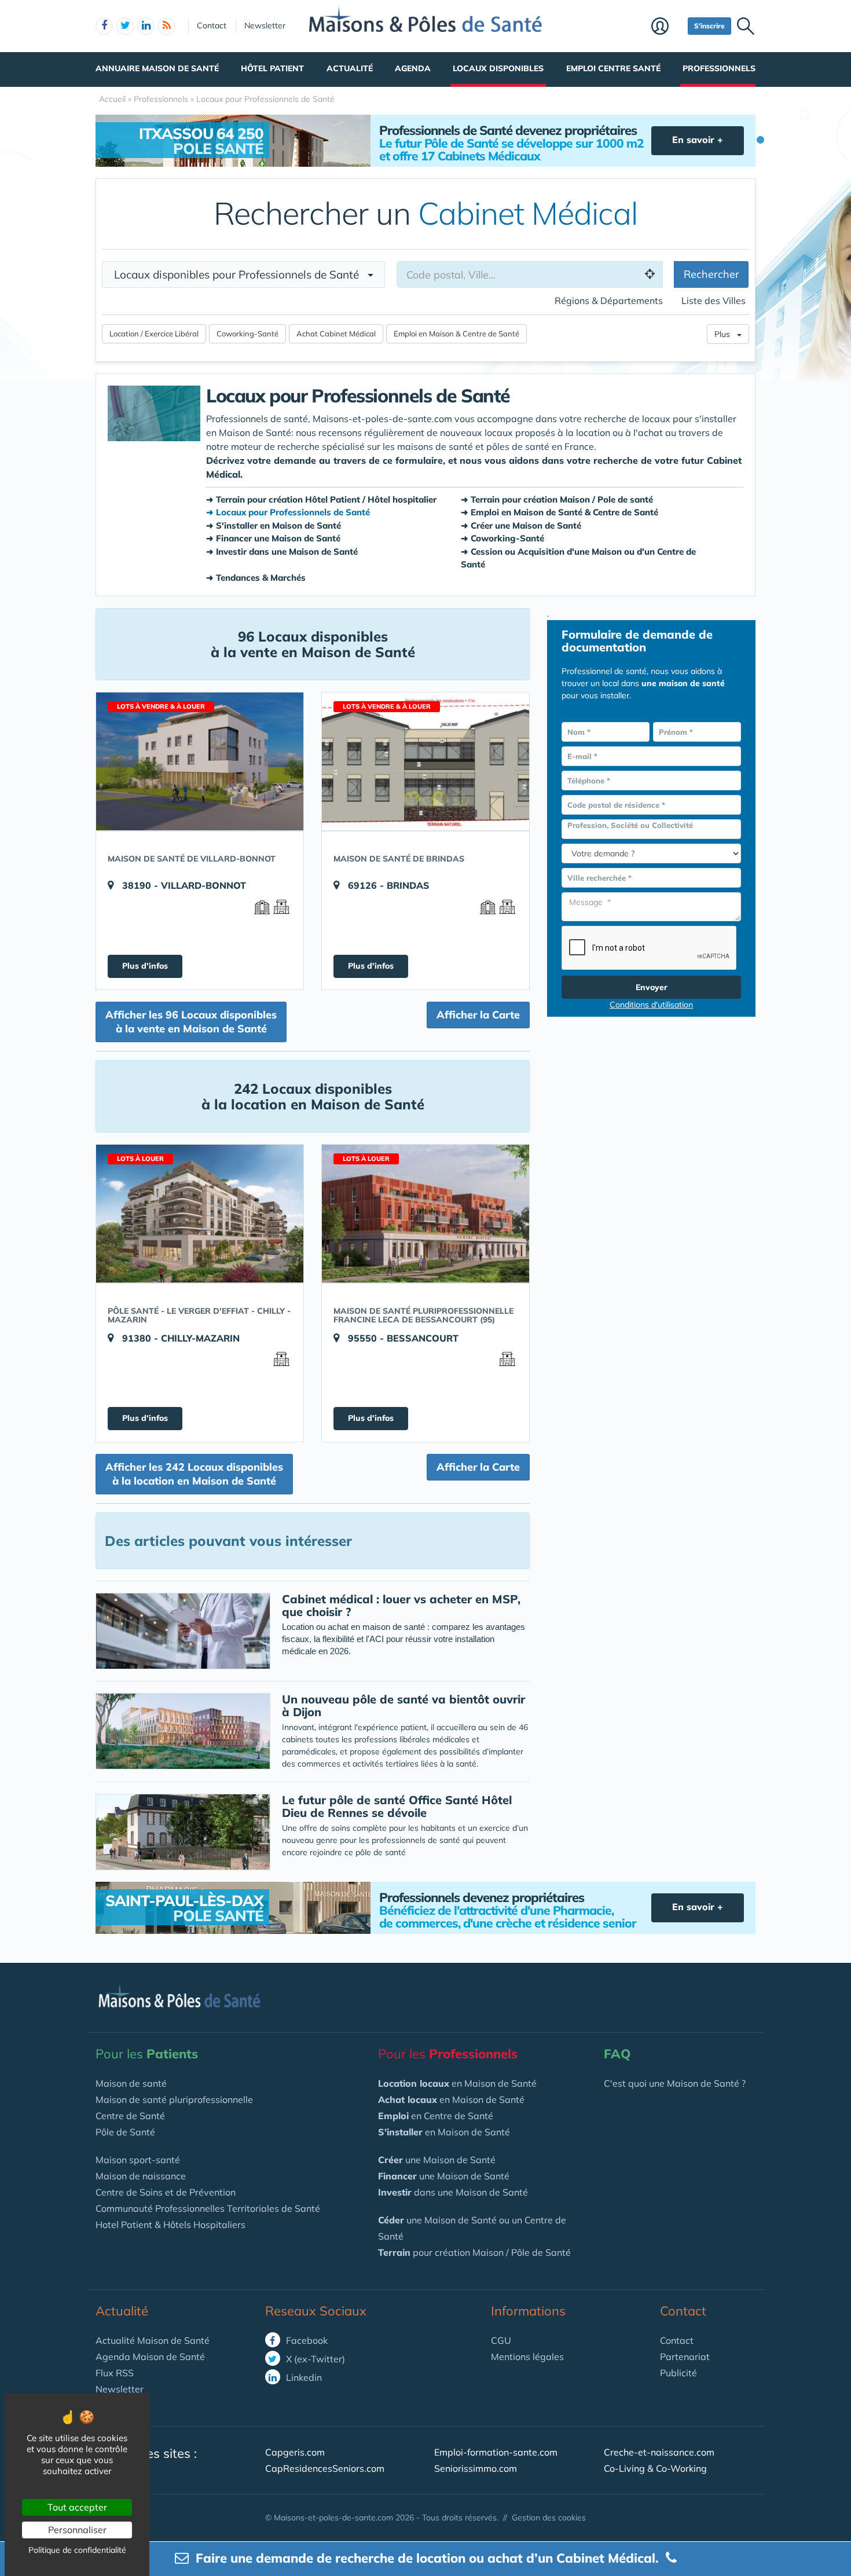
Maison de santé (131, 2083)
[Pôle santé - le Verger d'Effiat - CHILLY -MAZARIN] (200, 1214)
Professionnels (719, 68)
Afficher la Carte (478, 1015)
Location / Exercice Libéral (154, 334)
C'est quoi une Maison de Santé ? (675, 2083)
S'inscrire (709, 26)
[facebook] (104, 26)
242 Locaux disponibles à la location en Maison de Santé (313, 1096)
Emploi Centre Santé (613, 68)
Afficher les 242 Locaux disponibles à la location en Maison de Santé (194, 1474)
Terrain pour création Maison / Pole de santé (562, 499)
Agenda (413, 68)
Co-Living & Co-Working (655, 2468)
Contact (212, 25)
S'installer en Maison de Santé (278, 525)
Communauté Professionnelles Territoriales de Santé (208, 2208)
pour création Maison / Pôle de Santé (474, 2252)
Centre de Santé (130, 2116)
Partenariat (685, 2357)
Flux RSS (115, 2373)
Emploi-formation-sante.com (496, 2452)
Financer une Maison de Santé (278, 538)
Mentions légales (527, 2357)
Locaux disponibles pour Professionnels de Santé (241, 274)
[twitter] (125, 26)
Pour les (147, 2054)
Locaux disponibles (498, 68)
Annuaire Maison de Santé (157, 68)
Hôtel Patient (272, 68)
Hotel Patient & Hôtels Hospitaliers (170, 2225)
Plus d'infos (145, 966)
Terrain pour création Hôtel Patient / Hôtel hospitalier (326, 499)
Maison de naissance (141, 2176)
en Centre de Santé (436, 2116)
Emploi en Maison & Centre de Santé (456, 334)
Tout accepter (77, 2507)
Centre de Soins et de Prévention (166, 2192)
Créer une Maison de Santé (526, 525)
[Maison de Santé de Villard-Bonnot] (200, 761)
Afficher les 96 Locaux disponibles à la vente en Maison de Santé (191, 1022)
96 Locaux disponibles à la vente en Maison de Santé (313, 644)
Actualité (350, 68)
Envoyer (652, 987)
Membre (667, 27)
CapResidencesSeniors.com (325, 2468)
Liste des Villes (714, 301)
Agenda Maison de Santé (150, 2357)
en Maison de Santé (457, 2083)
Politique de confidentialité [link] (77, 2550)
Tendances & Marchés (261, 578)
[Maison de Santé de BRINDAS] (425, 761)
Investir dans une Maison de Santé (287, 552)
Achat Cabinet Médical (336, 334)
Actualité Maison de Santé (153, 2340)
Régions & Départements (609, 301)
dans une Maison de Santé (453, 2192)
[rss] (167, 26)
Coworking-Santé (247, 334)
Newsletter (265, 25)
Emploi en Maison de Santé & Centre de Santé (564, 512)
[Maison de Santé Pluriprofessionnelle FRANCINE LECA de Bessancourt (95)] (425, 1214)
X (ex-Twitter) (314, 2359)
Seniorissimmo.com (476, 2468)
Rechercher (711, 274)
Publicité (678, 2373)
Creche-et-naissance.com (659, 2452)
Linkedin (303, 2377)
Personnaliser (77, 2530)
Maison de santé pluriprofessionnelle (174, 2099)
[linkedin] (146, 26)
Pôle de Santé (125, 2132)
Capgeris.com (295, 2452)
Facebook (306, 2340)
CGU (501, 2340)
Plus (726, 334)
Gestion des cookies (549, 2518)
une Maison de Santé (437, 2160)
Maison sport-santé (138, 2160)
